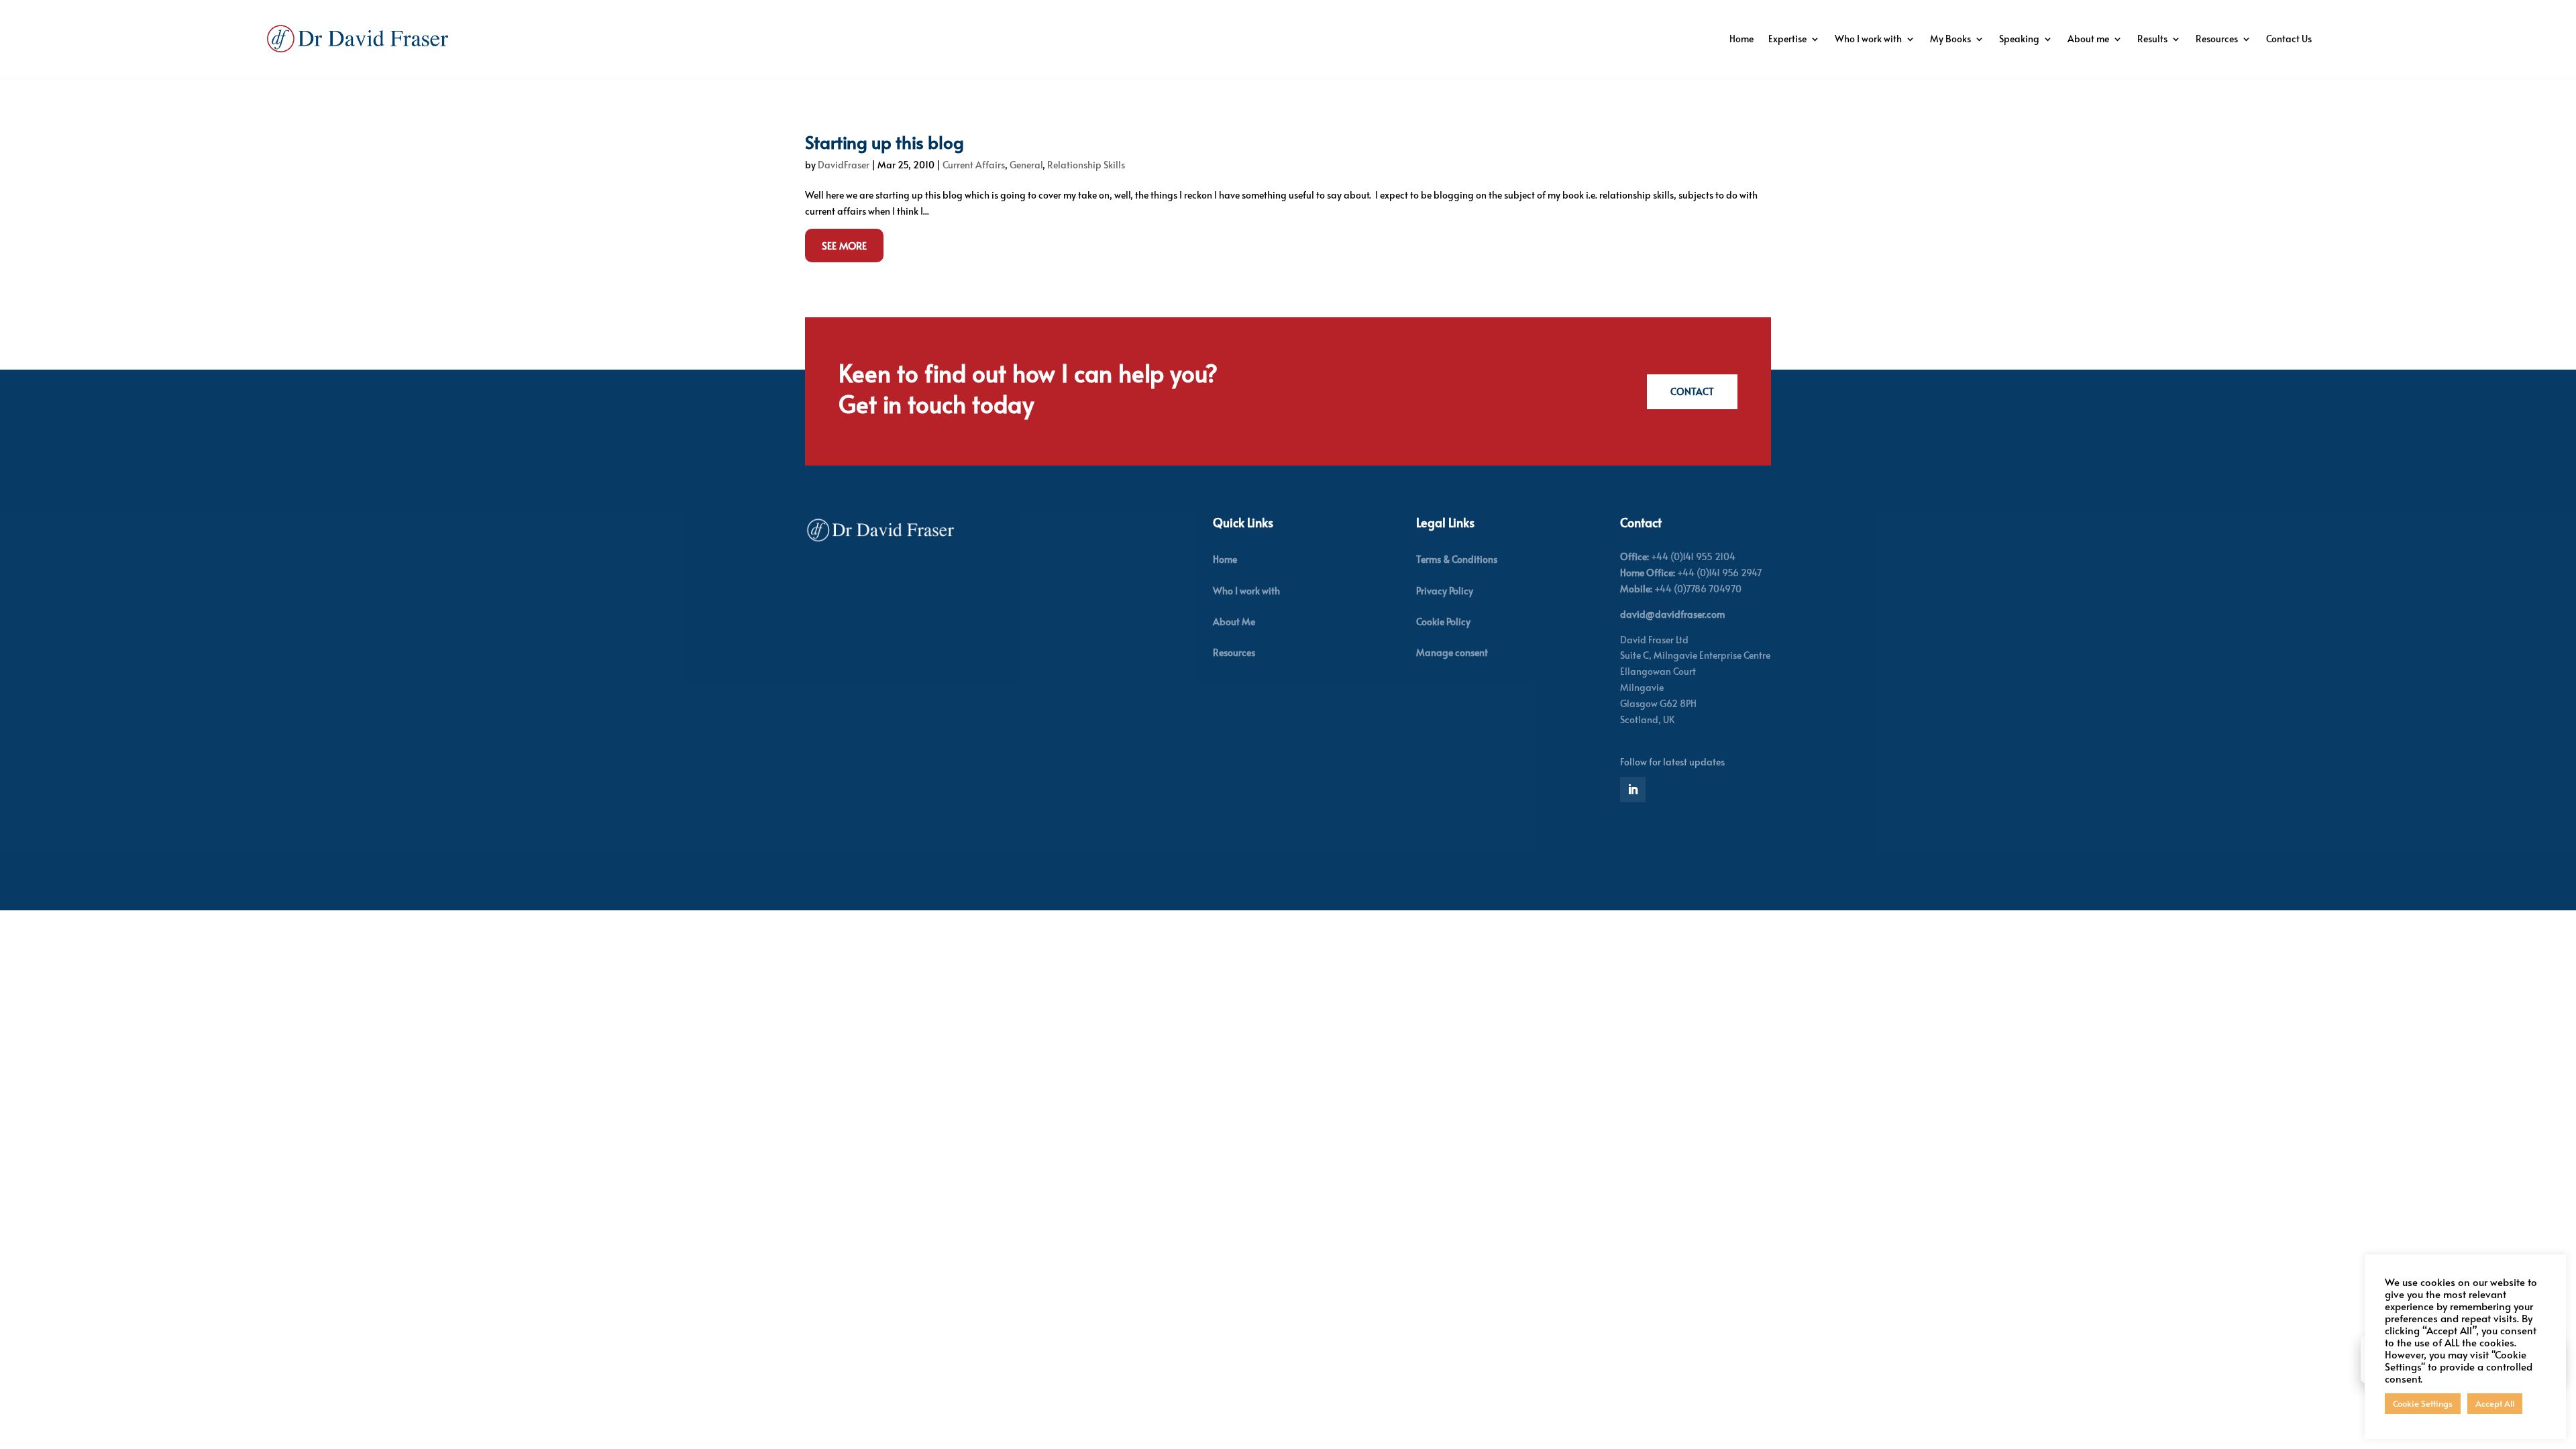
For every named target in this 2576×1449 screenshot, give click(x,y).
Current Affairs (974, 165)
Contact (1692, 391)
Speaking (2019, 39)
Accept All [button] (2495, 1403)
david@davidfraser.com (1672, 614)
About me (2088, 39)
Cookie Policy (1443, 622)
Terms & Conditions (1457, 559)
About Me (1234, 622)
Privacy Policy (1445, 591)
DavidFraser (844, 165)
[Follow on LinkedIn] (1633, 790)
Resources (2217, 39)
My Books (1950, 39)
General (1026, 165)
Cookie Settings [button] (2423, 1403)
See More (844, 245)
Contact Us (2289, 39)
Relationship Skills (1086, 165)
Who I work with (1868, 39)
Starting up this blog (884, 142)
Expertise (1787, 39)
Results (2152, 39)
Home (1741, 39)
